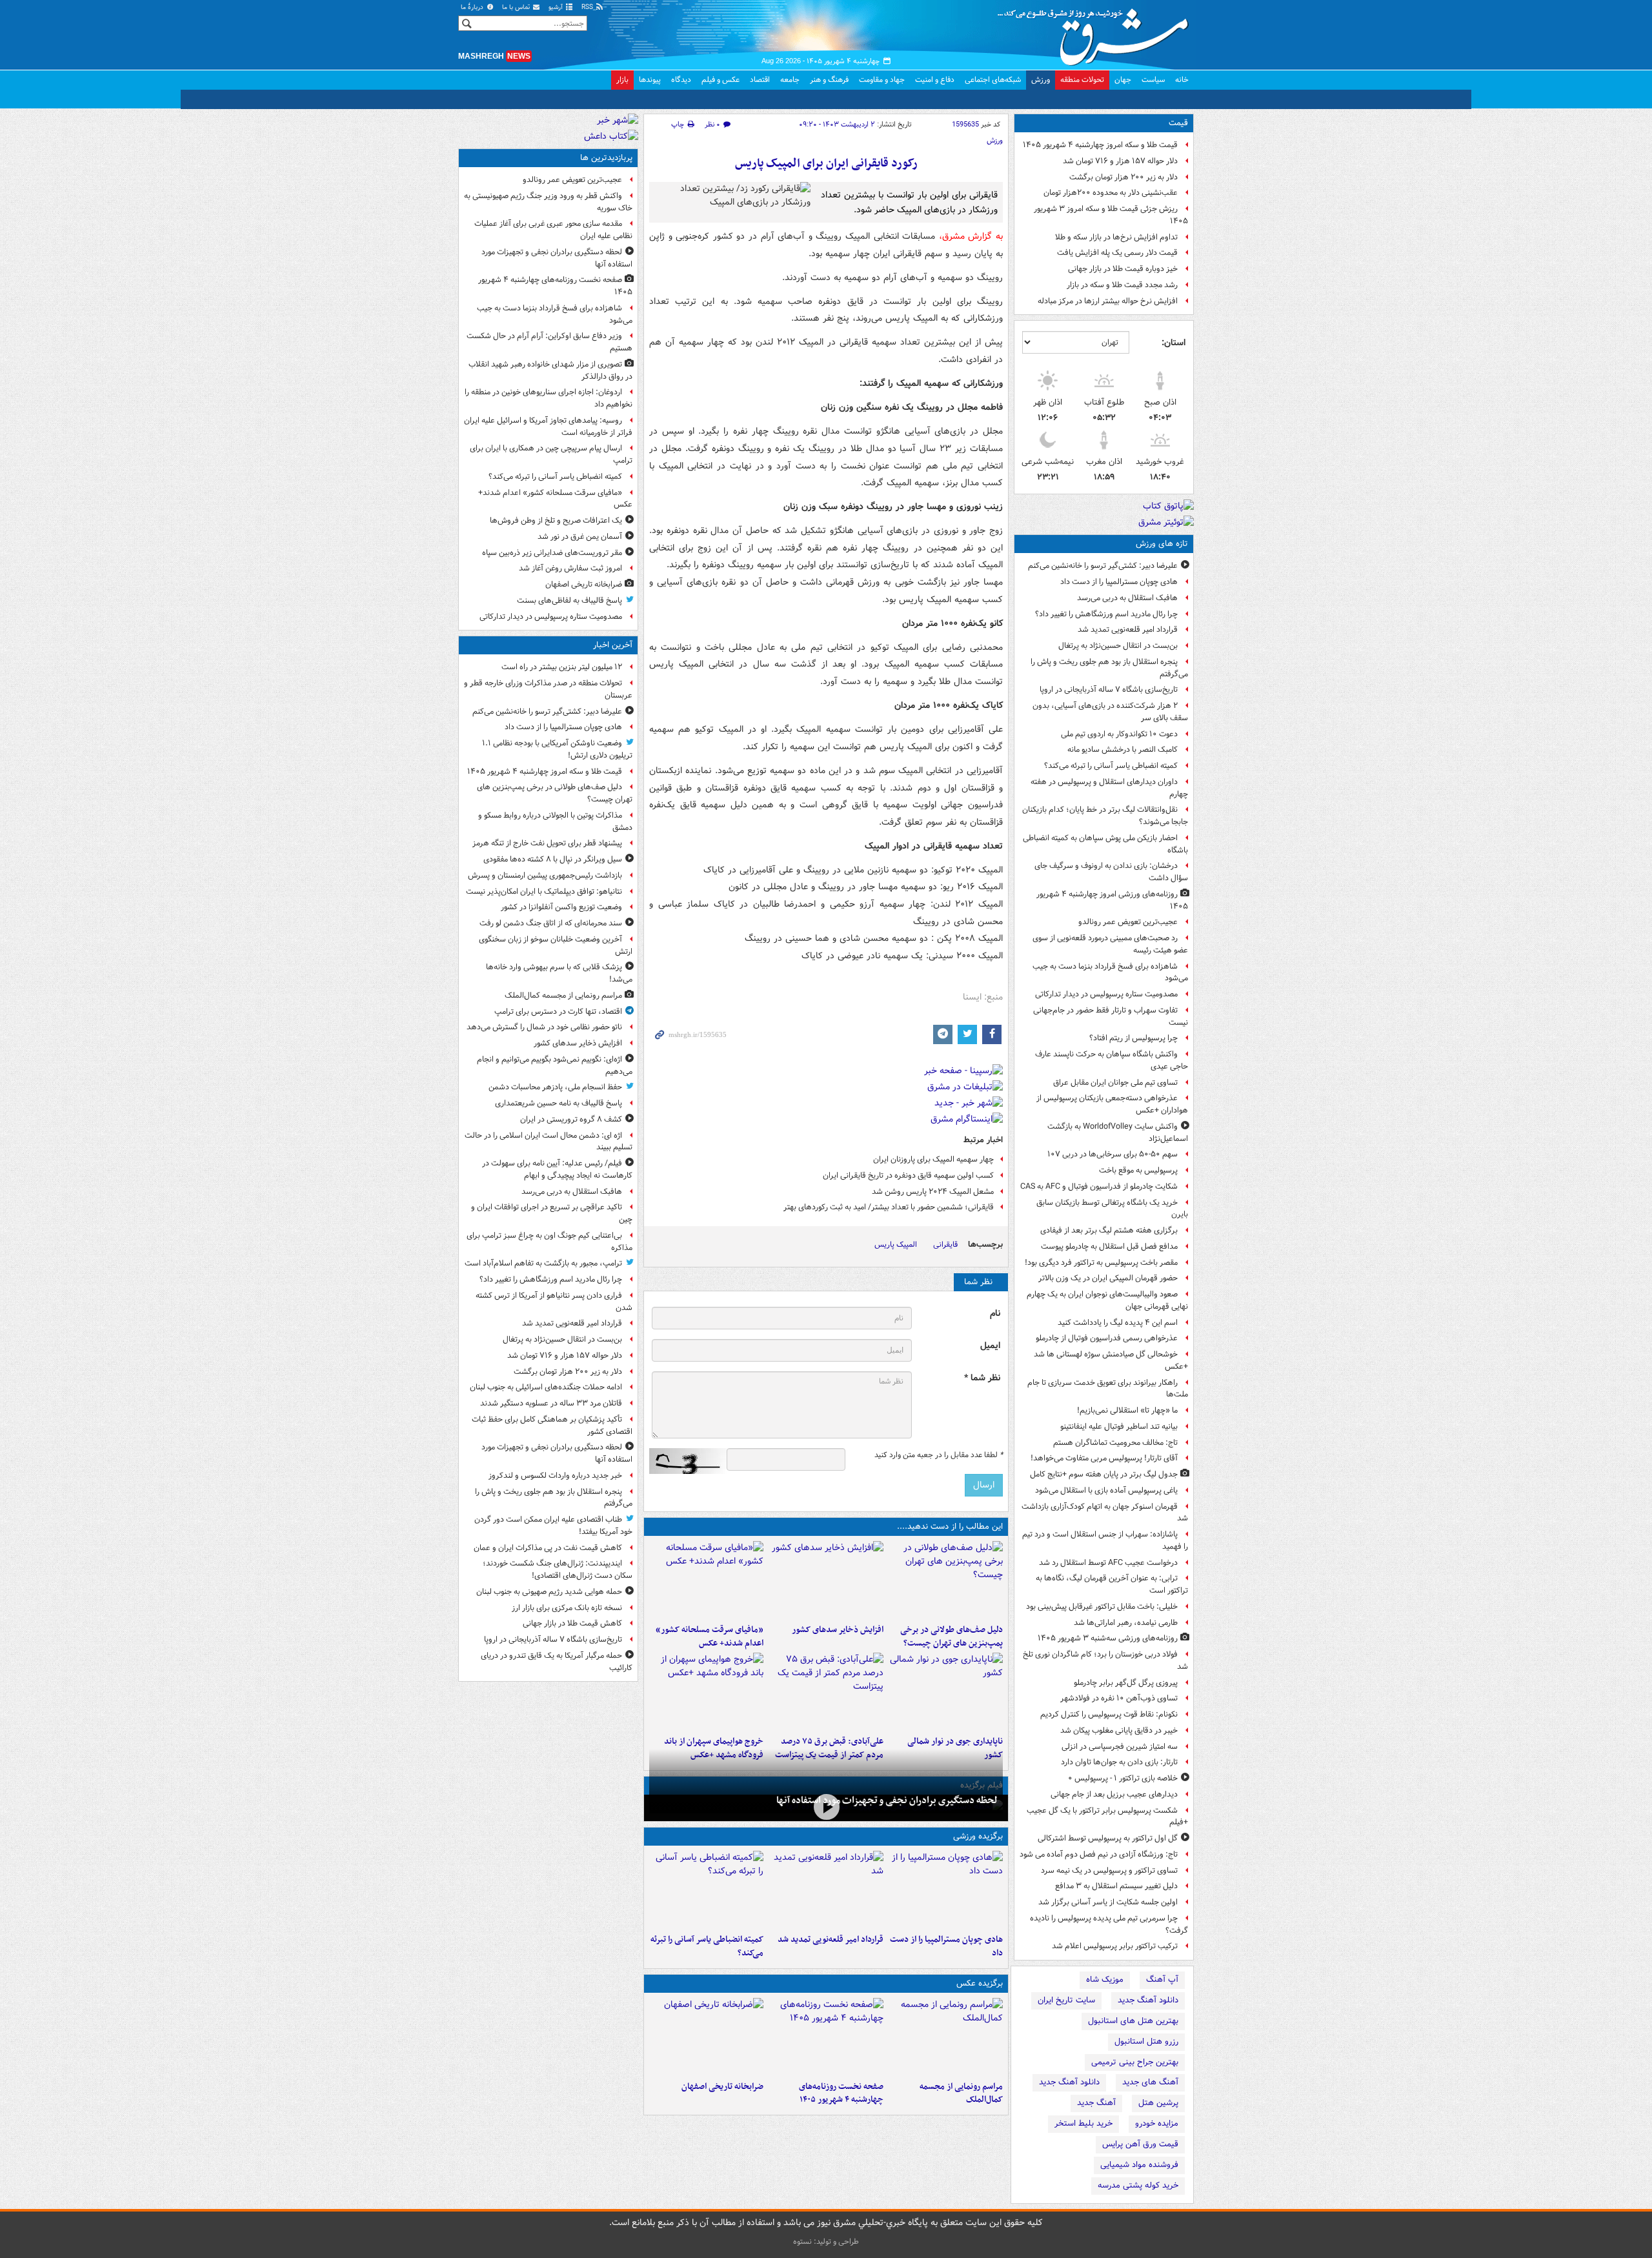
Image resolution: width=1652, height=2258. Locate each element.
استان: (1174, 343)
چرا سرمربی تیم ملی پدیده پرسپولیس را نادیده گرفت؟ (1109, 1924)
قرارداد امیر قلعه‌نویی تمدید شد (1128, 630)
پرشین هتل (1158, 2103)
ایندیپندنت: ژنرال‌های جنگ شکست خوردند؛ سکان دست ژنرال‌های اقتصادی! (558, 1569)
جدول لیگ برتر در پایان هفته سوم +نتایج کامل (1104, 1474)
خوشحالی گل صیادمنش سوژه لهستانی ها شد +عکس (1111, 1360)
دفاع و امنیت (935, 80)
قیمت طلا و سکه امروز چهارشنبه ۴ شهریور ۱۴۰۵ (1100, 145)
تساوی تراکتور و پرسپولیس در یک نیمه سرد (1109, 1870)
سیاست (1153, 80)
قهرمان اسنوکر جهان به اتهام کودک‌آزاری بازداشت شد (1105, 1513)
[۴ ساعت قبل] (706, 1890)
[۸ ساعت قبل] (706, 2037)
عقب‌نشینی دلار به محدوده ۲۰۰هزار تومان (1111, 193)
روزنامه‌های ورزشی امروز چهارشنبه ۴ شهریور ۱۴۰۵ (1112, 900)
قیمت (1178, 123)
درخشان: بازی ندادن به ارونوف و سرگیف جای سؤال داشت (1111, 872)
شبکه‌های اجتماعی (993, 80)
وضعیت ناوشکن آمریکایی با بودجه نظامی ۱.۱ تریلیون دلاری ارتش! (557, 749)
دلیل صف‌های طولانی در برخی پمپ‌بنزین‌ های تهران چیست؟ (952, 1637)
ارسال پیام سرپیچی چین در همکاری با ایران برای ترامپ (551, 454)
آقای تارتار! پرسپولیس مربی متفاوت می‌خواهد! (1104, 1458)
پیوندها (650, 80)
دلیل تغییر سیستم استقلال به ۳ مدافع (1116, 1886)
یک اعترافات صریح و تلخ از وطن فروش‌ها (556, 520)
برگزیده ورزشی (978, 1836)
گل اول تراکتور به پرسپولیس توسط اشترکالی (1108, 1838)
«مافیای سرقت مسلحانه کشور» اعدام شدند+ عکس (710, 1637)
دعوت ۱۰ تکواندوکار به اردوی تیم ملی (1119, 734)
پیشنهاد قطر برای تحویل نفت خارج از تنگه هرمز (547, 843)
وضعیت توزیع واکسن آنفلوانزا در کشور (561, 907)
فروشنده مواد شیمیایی (1139, 2165)
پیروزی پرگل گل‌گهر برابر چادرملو (1126, 1683)
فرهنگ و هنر (829, 80)
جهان (1123, 80)
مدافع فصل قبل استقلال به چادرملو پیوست (1109, 1246)
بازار (622, 80)
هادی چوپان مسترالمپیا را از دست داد (1119, 582)
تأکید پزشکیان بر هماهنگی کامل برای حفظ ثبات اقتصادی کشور (552, 1426)
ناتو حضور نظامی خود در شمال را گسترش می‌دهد (544, 1027)
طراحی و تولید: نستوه (826, 2242)
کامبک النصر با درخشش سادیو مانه (1123, 750)
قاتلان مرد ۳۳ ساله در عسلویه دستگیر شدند (551, 1403)
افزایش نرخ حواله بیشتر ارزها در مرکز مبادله (1108, 301)
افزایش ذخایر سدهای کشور (837, 1630)
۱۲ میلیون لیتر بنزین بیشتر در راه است (562, 667)
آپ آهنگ (1162, 1980)
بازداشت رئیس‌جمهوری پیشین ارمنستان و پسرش (545, 875)
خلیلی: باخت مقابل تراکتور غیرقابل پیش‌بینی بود (1102, 1607)
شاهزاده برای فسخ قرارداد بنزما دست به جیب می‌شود (1110, 973)
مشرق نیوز (1097, 32)
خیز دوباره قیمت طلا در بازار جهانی (1123, 269)
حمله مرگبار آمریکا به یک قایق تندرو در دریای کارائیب (557, 1662)
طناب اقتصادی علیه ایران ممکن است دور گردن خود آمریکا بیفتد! (553, 1526)
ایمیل (990, 1346)
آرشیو (557, 7)
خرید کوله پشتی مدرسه (1138, 2185)
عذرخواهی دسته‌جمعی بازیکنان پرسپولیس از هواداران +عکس (1112, 1104)
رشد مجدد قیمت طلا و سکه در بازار (1122, 285)
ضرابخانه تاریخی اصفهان (722, 2087)
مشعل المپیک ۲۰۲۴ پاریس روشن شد (933, 1192)
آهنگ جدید (1096, 2103)
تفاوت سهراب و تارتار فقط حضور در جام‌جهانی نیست (1111, 1016)
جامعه (790, 80)
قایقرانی (945, 1245)
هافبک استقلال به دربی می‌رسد (1127, 598)
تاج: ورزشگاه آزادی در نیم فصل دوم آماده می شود (1099, 1854)
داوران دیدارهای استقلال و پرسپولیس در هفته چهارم (1109, 788)
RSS (588, 7)
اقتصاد (760, 80)
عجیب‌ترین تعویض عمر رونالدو (1128, 922)
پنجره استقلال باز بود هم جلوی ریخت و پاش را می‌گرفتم (1109, 668)
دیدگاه (681, 80)
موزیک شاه (1105, 1980)
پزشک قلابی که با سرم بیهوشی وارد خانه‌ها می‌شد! (559, 973)
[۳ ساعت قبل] (826, 1807)
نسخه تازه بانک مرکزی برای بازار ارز (567, 1608)
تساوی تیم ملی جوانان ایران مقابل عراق (1115, 1083)
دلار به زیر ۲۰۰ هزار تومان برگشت (1123, 177)
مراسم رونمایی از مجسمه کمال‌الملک (961, 2093)
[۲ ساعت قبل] (826, 1890)
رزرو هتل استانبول (1146, 2041)
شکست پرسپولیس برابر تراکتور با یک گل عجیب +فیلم (1107, 1817)
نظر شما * (982, 1378)
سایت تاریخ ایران (1066, 2000)
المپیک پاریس (896, 1245)
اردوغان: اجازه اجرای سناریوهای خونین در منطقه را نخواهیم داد (549, 398)
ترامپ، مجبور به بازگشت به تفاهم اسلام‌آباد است (543, 1263)
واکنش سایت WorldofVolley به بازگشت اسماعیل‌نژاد (1118, 1133)
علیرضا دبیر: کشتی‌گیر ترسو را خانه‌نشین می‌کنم (1103, 566)
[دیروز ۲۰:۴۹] (706, 1691)
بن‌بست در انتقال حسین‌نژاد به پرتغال (1118, 646)
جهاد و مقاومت (882, 80)
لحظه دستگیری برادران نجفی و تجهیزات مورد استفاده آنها (887, 1800)
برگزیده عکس (980, 1983)
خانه (1182, 80)
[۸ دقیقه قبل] (946, 1890)
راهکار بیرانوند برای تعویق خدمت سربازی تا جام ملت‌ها (1108, 1389)
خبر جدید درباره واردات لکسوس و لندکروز (555, 1476)
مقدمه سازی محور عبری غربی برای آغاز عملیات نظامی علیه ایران (553, 230)
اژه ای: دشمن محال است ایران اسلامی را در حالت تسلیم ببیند (549, 1142)
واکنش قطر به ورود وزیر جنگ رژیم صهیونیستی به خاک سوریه (548, 202)
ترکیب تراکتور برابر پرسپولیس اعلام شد (1115, 1946)
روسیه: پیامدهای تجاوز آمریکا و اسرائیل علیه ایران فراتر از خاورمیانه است (548, 427)
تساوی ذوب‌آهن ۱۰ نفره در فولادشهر (1119, 1698)
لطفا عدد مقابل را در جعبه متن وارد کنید (939, 1455)
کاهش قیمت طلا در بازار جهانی (572, 1623)
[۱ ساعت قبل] (826, 1580)
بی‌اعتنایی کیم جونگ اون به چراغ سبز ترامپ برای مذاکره (549, 1242)
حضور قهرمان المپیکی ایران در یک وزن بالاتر (1108, 1278)
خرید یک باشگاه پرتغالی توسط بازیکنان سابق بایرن (1112, 1209)
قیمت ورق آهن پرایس (1140, 2144)
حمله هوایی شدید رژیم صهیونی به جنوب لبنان (549, 1592)
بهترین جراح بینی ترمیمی (1135, 2062)
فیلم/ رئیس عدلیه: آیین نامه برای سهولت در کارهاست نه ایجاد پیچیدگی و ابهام (557, 1169)
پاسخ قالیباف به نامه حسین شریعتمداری (559, 1103)
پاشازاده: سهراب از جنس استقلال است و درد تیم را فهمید (1105, 1540)
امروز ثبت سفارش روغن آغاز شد (570, 568)
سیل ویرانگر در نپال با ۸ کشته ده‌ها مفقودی (553, 859)
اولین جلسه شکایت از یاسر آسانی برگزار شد (1108, 1902)
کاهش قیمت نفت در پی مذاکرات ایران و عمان (548, 1548)
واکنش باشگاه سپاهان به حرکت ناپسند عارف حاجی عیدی (1112, 1060)
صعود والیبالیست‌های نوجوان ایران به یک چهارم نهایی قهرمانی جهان (1107, 1300)
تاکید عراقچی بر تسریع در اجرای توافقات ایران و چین (552, 1213)
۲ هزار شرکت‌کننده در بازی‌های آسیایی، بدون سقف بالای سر (1110, 712)
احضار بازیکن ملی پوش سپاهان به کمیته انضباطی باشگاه (1105, 844)
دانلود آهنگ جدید (1148, 2000)
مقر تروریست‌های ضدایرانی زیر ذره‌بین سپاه (552, 553)
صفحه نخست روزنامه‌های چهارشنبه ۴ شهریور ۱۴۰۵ (841, 2093)
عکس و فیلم (720, 80)
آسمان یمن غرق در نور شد (580, 537)
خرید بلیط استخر (1083, 2123)
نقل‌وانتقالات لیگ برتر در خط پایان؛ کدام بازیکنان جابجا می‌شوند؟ (1105, 816)
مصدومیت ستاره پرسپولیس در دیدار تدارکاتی (1106, 994)
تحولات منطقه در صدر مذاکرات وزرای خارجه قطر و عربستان (548, 689)
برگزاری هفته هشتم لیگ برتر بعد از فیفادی (1109, 1230)
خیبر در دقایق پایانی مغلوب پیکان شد (1119, 1730)
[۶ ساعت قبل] (706, 1580)
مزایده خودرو (1157, 2123)
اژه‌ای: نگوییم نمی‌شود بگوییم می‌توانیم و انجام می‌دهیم (555, 1065)
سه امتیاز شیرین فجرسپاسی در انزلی (1120, 1747)
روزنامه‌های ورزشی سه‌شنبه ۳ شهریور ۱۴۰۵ (1108, 1638)
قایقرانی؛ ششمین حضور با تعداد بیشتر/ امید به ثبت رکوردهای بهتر (889, 1207)
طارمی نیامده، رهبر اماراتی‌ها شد (1126, 1623)
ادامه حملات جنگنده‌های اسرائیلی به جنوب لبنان (546, 1387)
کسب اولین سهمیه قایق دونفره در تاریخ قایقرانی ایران (908, 1175)
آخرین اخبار (613, 645)
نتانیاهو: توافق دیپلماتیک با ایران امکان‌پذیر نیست (544, 892)
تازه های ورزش (1162, 544)
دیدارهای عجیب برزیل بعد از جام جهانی (1114, 1794)
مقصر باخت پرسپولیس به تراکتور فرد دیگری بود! (1101, 1263)
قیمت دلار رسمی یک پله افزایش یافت (1117, 253)
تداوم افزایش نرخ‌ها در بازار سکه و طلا (1116, 237)
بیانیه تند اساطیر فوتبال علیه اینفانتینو (1119, 1426)
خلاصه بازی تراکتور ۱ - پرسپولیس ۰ (1123, 1778)
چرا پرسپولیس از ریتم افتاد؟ (1133, 1038)
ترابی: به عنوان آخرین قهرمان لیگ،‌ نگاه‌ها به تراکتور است (1112, 1584)
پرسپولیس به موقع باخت (1138, 1170)
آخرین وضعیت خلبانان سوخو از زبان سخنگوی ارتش (556, 945)
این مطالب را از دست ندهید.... (950, 1527)
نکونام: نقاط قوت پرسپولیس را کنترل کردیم (1109, 1714)
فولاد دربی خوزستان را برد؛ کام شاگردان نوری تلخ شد (1105, 1660)
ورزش (1041, 80)
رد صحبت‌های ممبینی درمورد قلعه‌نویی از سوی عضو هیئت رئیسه (1110, 944)
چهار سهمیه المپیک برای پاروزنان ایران (933, 1159)
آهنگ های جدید (1150, 2082)
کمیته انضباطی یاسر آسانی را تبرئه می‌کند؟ (1111, 766)
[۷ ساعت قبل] (826, 2037)
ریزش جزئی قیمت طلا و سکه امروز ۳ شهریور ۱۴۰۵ (1111, 215)
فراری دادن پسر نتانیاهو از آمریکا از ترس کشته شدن (554, 1302)
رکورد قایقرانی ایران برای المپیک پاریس (826, 164)
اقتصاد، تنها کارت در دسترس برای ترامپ (558, 1012)
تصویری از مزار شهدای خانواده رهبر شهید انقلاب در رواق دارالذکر (550, 370)
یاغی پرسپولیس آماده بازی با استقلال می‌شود (1106, 1490)
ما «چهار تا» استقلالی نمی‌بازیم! (1127, 1410)
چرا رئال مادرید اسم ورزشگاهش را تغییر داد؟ (1106, 614)
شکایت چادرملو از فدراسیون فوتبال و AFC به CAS (1099, 1186)
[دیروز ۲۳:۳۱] (826, 1691)
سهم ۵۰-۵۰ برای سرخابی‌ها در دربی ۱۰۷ (1113, 1154)
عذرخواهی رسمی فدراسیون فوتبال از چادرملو (1107, 1338)
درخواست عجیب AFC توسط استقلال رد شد (1108, 1563)
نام (995, 1314)
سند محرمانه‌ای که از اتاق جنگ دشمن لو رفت (551, 923)
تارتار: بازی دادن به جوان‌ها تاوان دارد (1119, 1762)
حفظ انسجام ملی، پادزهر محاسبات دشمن (555, 1087)
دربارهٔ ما (473, 7)
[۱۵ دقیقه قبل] (946, 1580)
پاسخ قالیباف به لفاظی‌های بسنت (569, 600)
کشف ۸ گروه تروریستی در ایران (571, 1119)
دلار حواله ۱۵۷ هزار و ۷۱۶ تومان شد (1120, 161)
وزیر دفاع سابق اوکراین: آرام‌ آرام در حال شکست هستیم (549, 342)
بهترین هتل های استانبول (1133, 2021)
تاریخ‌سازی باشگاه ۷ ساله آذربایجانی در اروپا (1109, 690)
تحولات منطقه (1082, 80)
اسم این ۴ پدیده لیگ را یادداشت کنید (1118, 1323)
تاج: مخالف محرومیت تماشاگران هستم (1115, 1443)
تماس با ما (517, 7)
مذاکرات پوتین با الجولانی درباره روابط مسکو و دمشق (555, 822)
